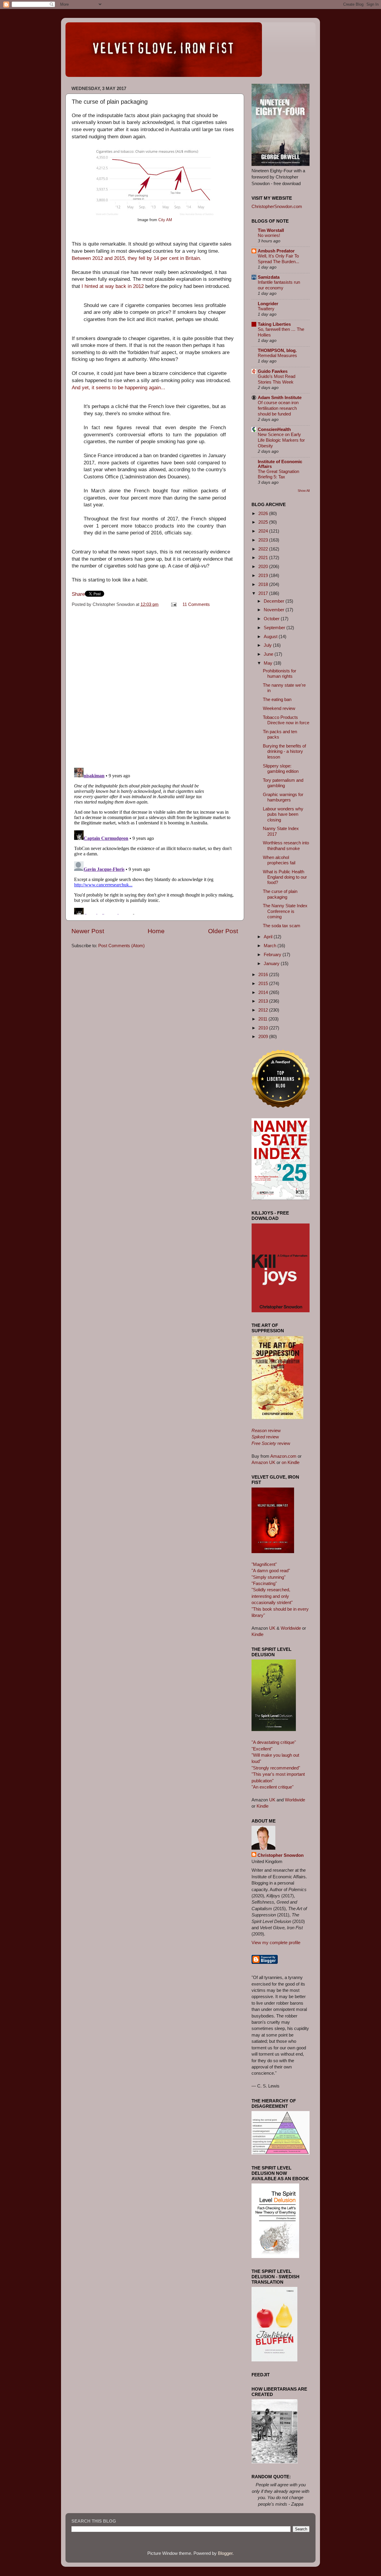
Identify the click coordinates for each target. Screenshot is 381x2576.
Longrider (268, 304)
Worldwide (291, 1628)
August (271, 636)
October (272, 619)
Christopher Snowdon (281, 1855)
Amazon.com (283, 1456)
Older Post (223, 931)
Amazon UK (263, 1462)
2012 (264, 1010)
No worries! (269, 235)
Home (156, 931)
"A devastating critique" (274, 1742)
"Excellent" (262, 1749)
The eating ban (277, 699)
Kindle (257, 1634)
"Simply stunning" (268, 1577)
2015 (264, 983)
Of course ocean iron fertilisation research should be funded (278, 408)
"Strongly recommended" (276, 1768)
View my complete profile (276, 1943)
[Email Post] (174, 604)
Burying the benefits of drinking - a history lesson (284, 751)
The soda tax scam (282, 926)
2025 (264, 522)
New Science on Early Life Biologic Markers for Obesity (281, 440)
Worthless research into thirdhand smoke (286, 845)
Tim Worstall (271, 230)
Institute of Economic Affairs (280, 464)
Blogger (225, 2553)
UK (272, 1628)
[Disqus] (155, 686)
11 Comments (196, 604)
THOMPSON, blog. (277, 350)
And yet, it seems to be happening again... (118, 388)
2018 (264, 584)
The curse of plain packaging (280, 894)
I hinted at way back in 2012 (113, 286)
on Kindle (291, 1462)
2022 (264, 549)
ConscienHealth (274, 429)
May (269, 663)
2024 (264, 531)
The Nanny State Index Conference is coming (285, 911)
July (268, 645)
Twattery (266, 309)
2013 (264, 1001)
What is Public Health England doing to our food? (285, 877)
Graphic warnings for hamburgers (283, 797)
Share (78, 594)
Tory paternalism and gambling (283, 783)
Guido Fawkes (273, 371)
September (275, 628)
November (275, 610)
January (272, 963)
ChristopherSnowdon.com (277, 206)
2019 (264, 575)
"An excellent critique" (273, 1787)
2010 (264, 1028)
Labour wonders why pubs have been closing (283, 814)
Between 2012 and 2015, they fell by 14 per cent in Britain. (136, 258)
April (269, 937)
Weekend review (279, 708)
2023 (264, 540)
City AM (165, 220)
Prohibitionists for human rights (279, 673)
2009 (264, 1036)
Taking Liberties (274, 324)
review (266, 1430)
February (273, 954)
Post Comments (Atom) (121, 946)
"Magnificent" (264, 1564)
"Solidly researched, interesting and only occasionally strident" (272, 1596)
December (275, 601)
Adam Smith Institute (280, 397)
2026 (264, 513)
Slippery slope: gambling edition (281, 769)
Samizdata (269, 277)
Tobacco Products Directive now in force (286, 720)
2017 (264, 593)
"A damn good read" (271, 1571)
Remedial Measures (277, 356)
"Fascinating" (264, 1583)
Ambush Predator (276, 251)
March (271, 946)
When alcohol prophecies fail (279, 860)
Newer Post (88, 931)
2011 (263, 1019)
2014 (264, 992)
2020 (264, 566)
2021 (264, 557)
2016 (264, 974)
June (269, 654)
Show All (304, 491)
